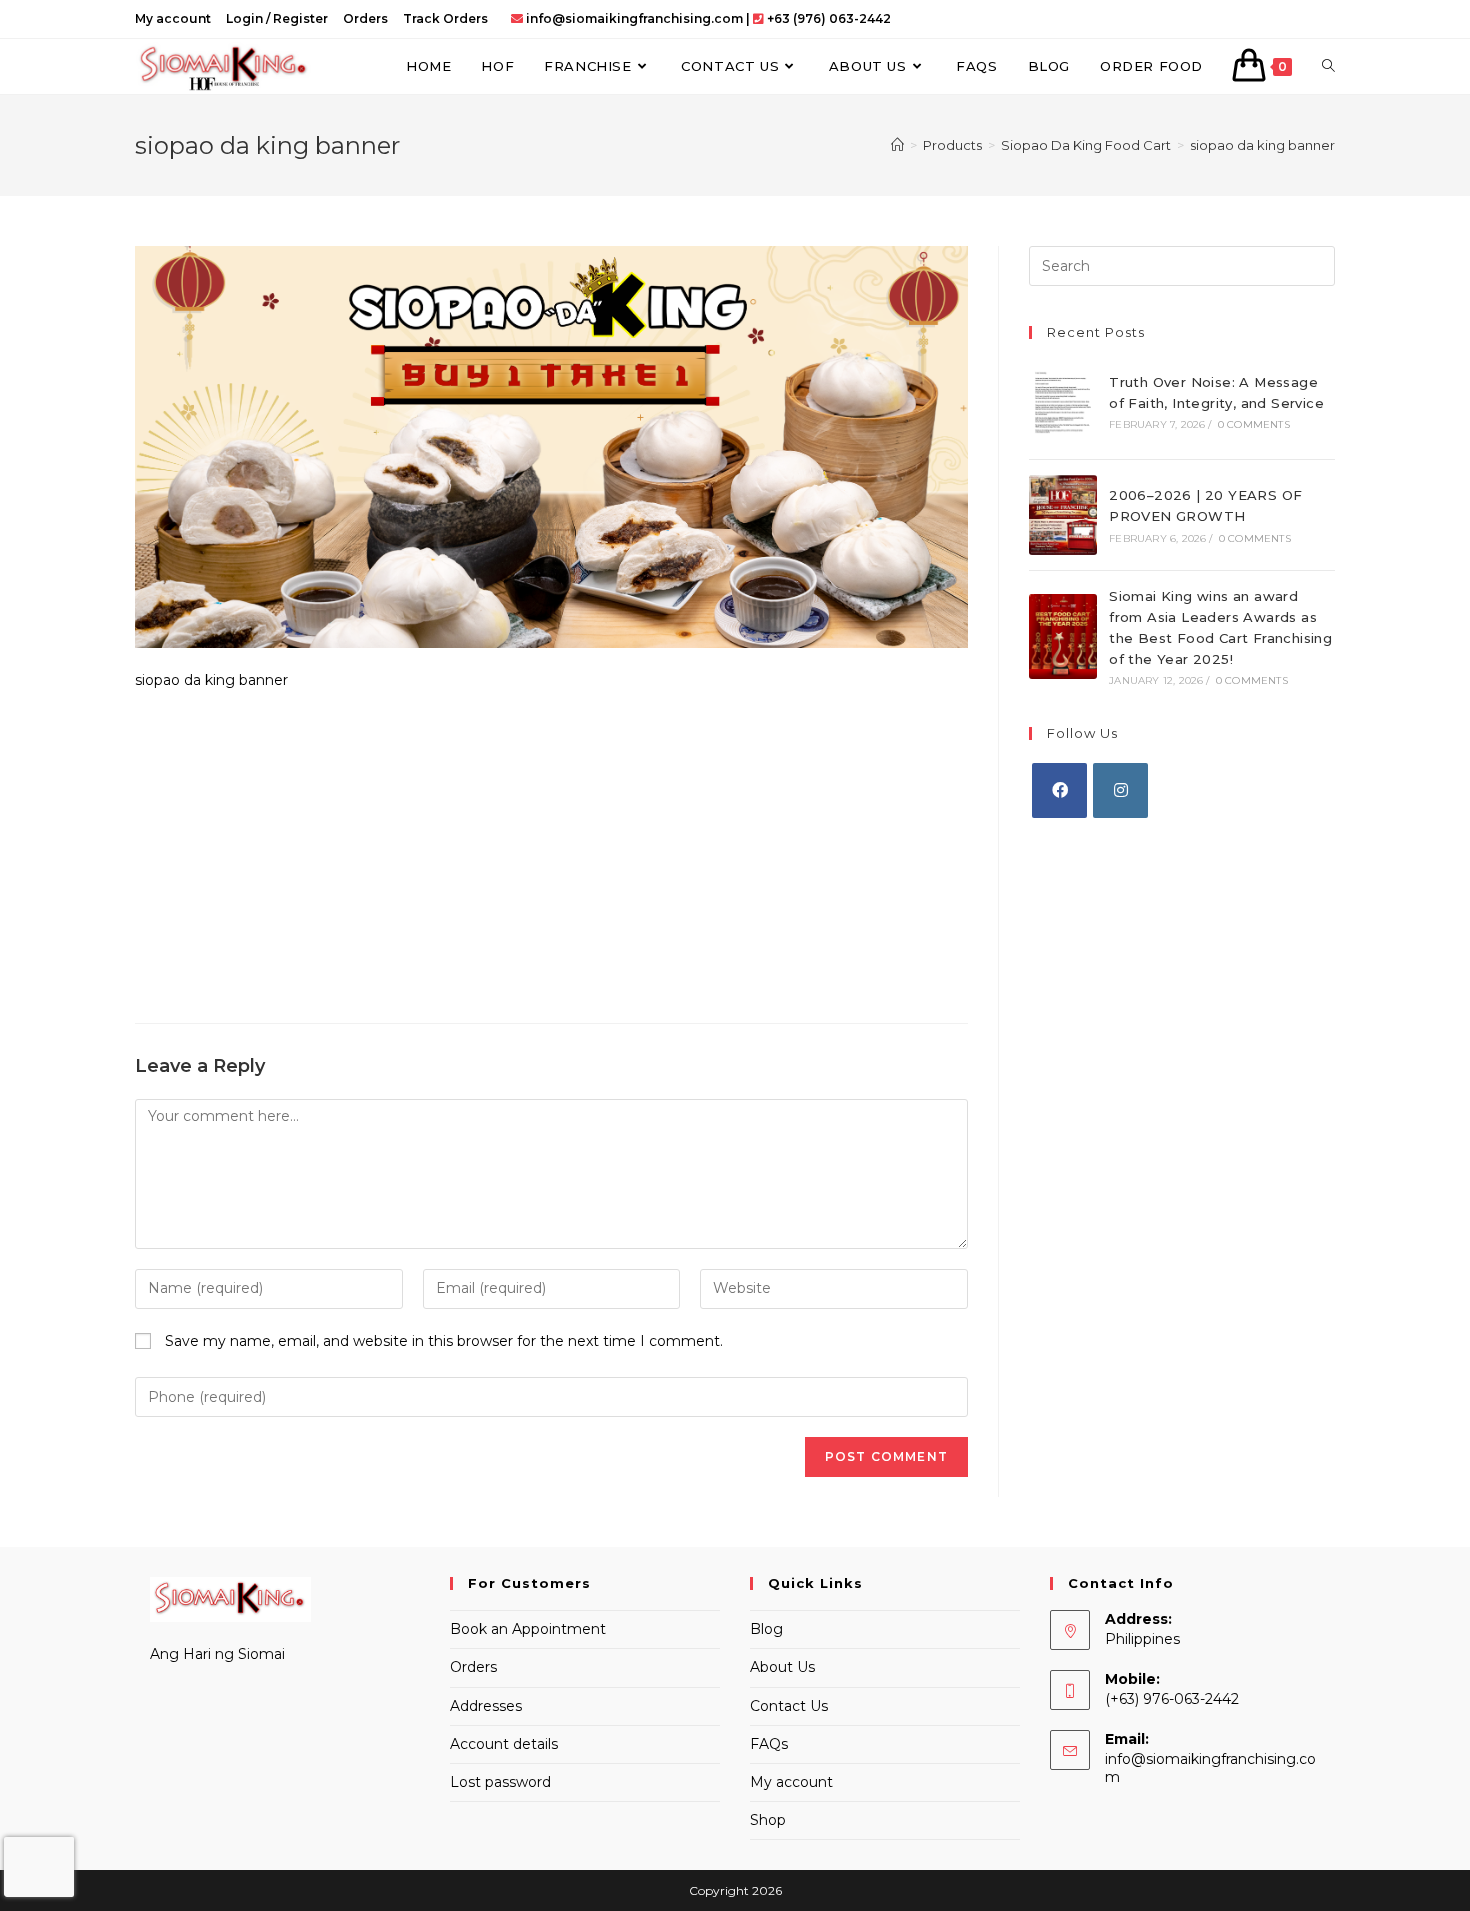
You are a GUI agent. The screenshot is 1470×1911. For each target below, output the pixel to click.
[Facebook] (1059, 790)
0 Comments (1254, 424)
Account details (504, 1744)
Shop (768, 1820)
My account (173, 18)
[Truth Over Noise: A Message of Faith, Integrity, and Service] (1063, 401)
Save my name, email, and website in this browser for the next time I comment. (444, 1341)
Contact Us (789, 1706)
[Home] (897, 145)
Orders (365, 18)
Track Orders (445, 18)
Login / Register (277, 18)
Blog (766, 1629)
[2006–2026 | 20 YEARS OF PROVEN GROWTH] (1063, 515)
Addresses (486, 1706)
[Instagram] (1120, 790)
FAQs (769, 1744)
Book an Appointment (528, 1629)
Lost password (500, 1782)
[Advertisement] (551, 853)
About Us (782, 1667)
